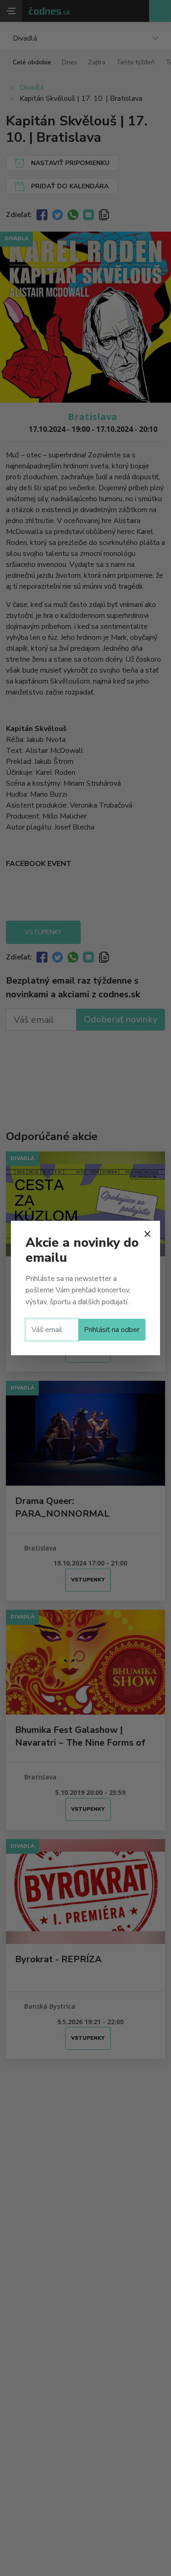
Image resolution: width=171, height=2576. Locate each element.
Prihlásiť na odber (112, 1330)
